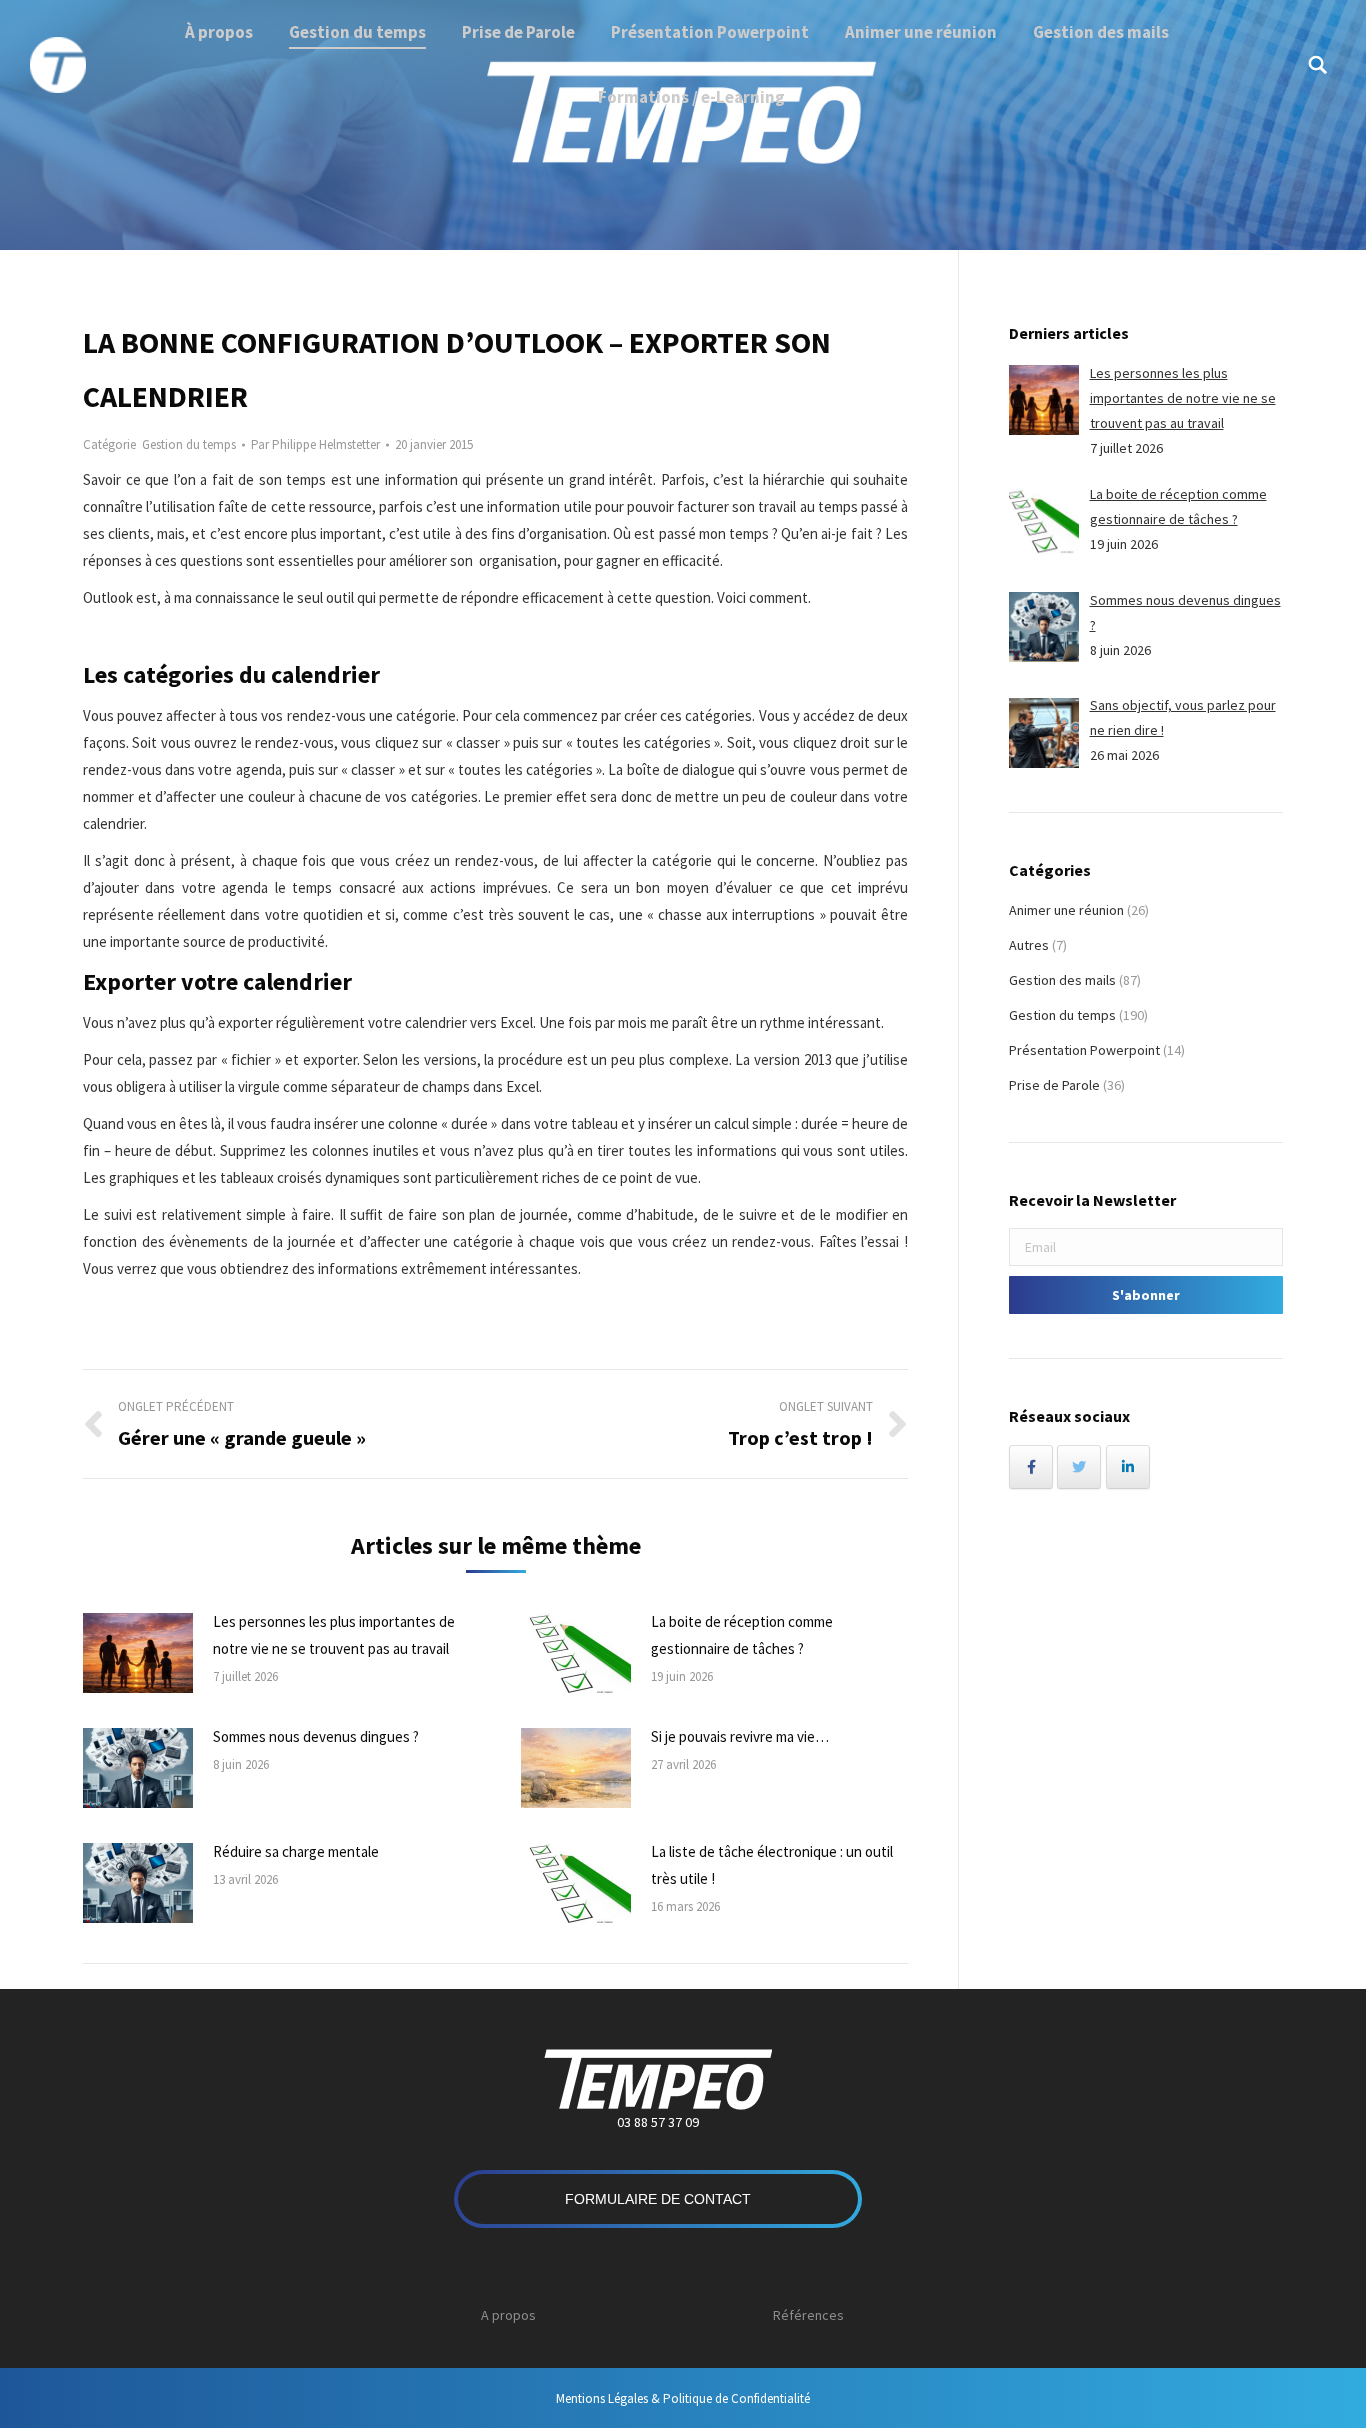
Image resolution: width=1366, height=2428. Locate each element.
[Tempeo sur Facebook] (1031, 1467)
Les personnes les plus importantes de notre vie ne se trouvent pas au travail (334, 1635)
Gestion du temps (189, 444)
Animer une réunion (1066, 910)
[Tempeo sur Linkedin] (1128, 1467)
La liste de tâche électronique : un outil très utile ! (772, 1865)
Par (315, 444)
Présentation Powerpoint (1084, 1050)
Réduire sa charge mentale (296, 1851)
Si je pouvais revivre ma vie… (740, 1736)
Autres (1029, 945)
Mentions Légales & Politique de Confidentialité (683, 2398)
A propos (508, 2315)
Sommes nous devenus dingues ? (316, 1736)
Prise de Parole (1054, 1085)
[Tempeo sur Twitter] (1079, 1467)
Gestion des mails (1062, 980)
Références (808, 2315)
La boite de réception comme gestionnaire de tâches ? (742, 1635)
